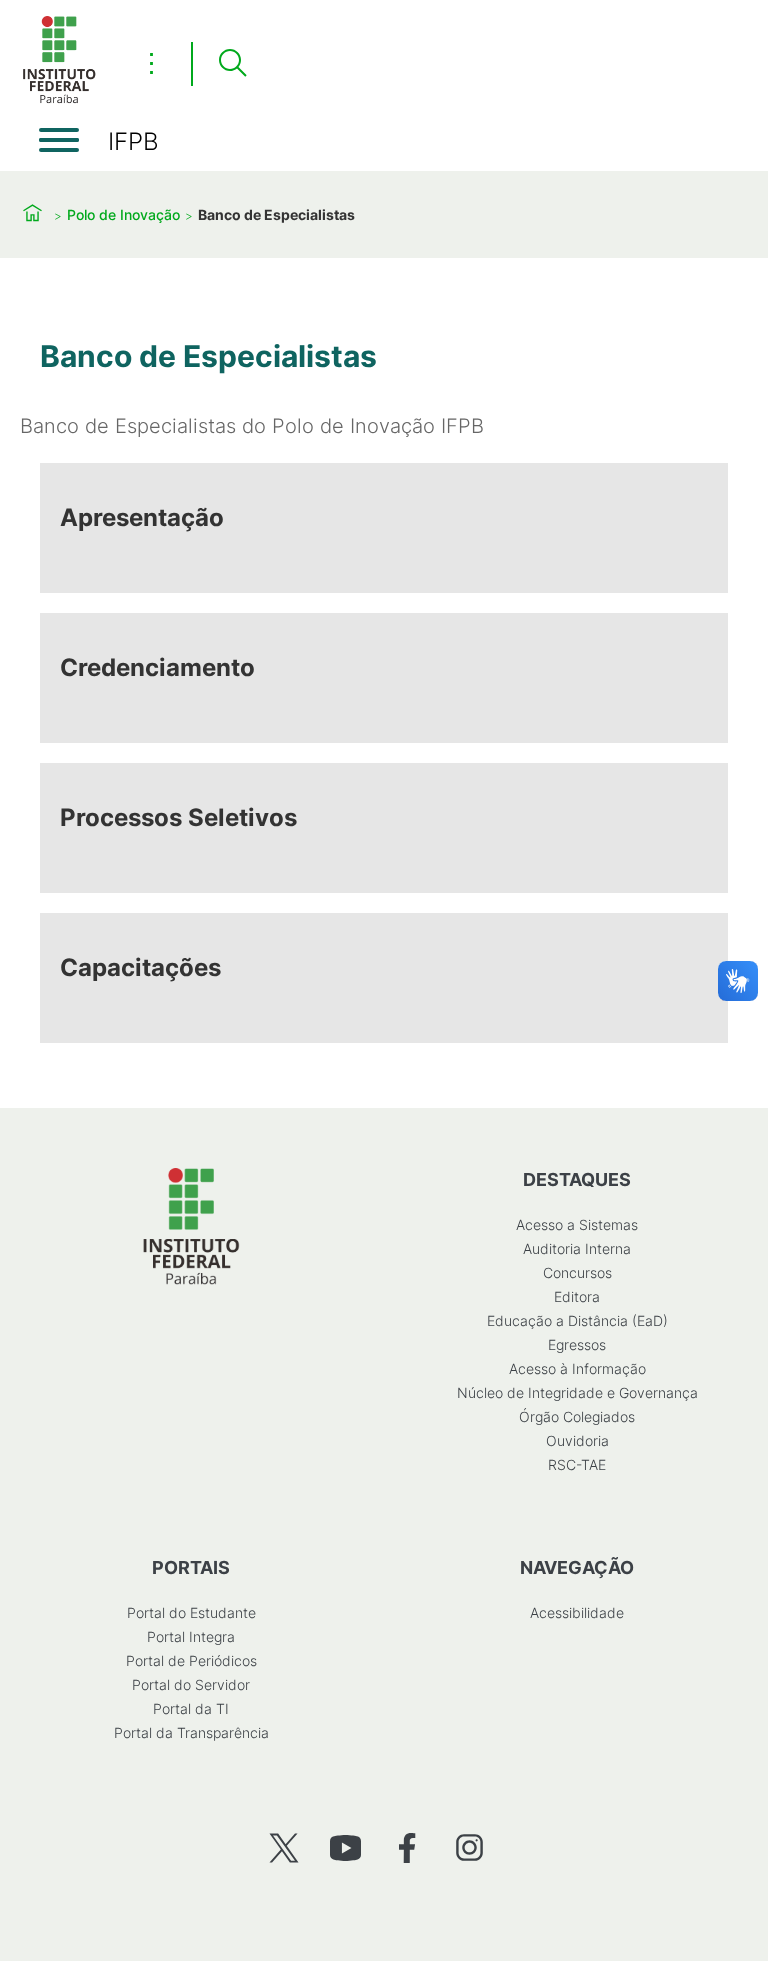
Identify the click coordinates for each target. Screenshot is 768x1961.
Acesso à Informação (577, 1368)
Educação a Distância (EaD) (577, 1320)
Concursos (577, 1272)
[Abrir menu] (59, 140)
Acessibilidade (577, 1612)
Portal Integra (191, 1636)
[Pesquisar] (232, 64)
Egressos (577, 1344)
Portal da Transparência (191, 1732)
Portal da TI (191, 1708)
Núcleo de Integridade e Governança (577, 1392)
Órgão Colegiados (577, 1416)
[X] (283, 1847)
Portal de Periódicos (191, 1660)
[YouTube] (345, 1847)
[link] (384, 528)
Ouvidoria (577, 1440)
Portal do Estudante (191, 1612)
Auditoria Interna (577, 1248)
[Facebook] (407, 1847)
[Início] (59, 99)
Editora (577, 1296)
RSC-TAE (577, 1464)
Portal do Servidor (191, 1684)
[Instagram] (469, 1847)
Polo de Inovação (123, 214)
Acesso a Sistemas (577, 1224)
